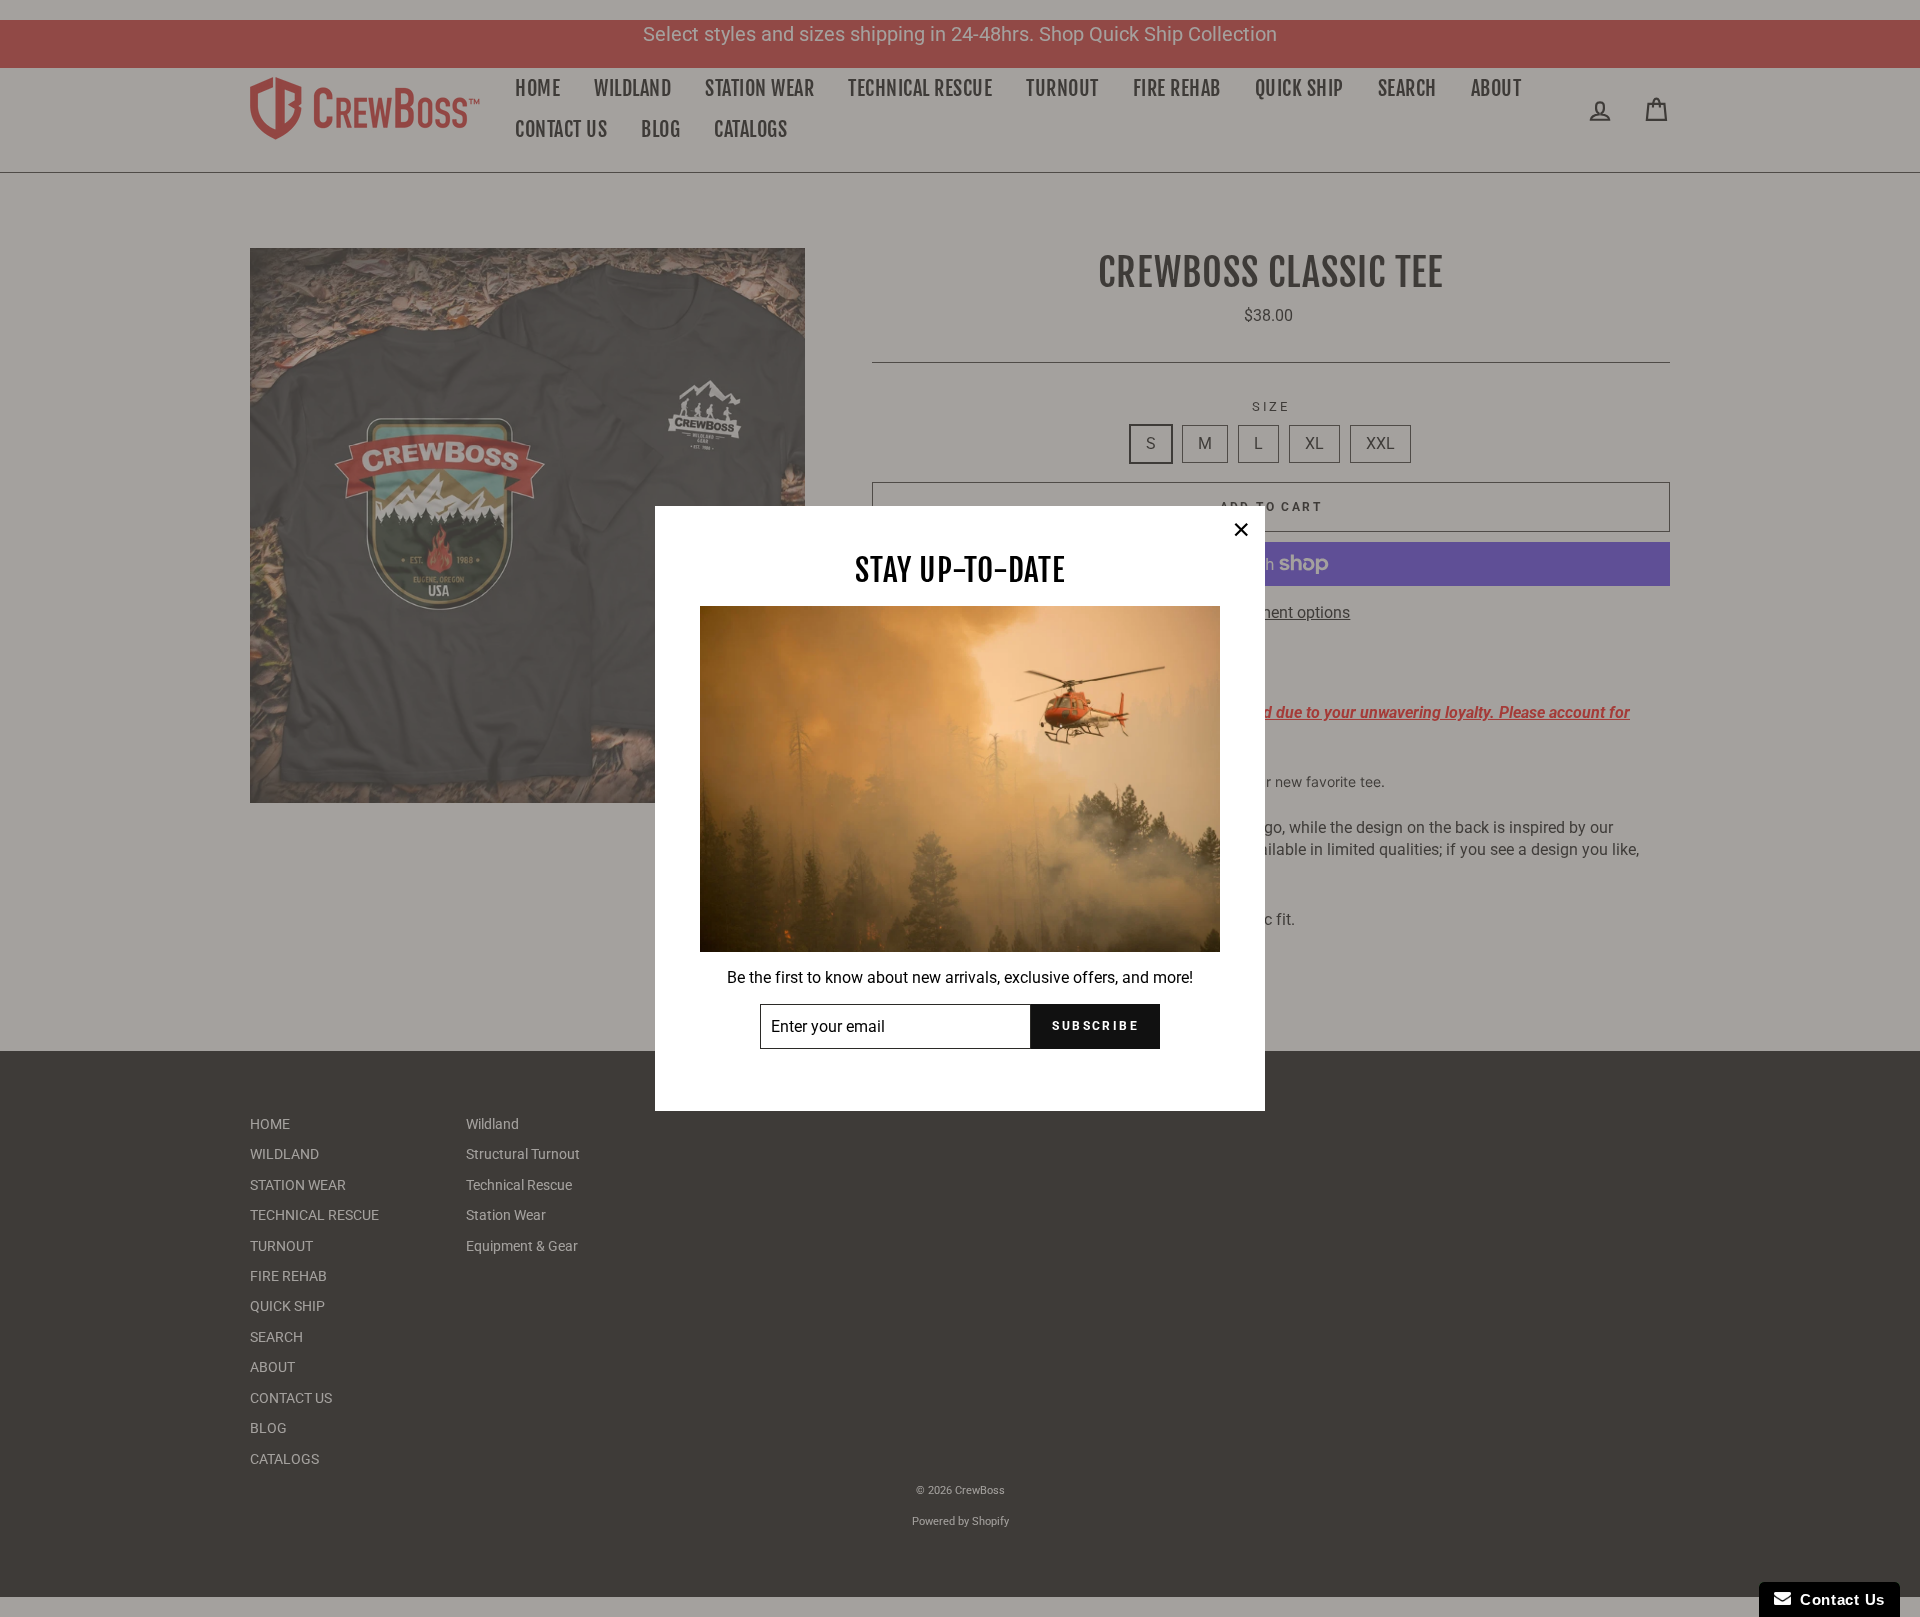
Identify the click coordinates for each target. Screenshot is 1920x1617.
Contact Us (1838, 1599)
